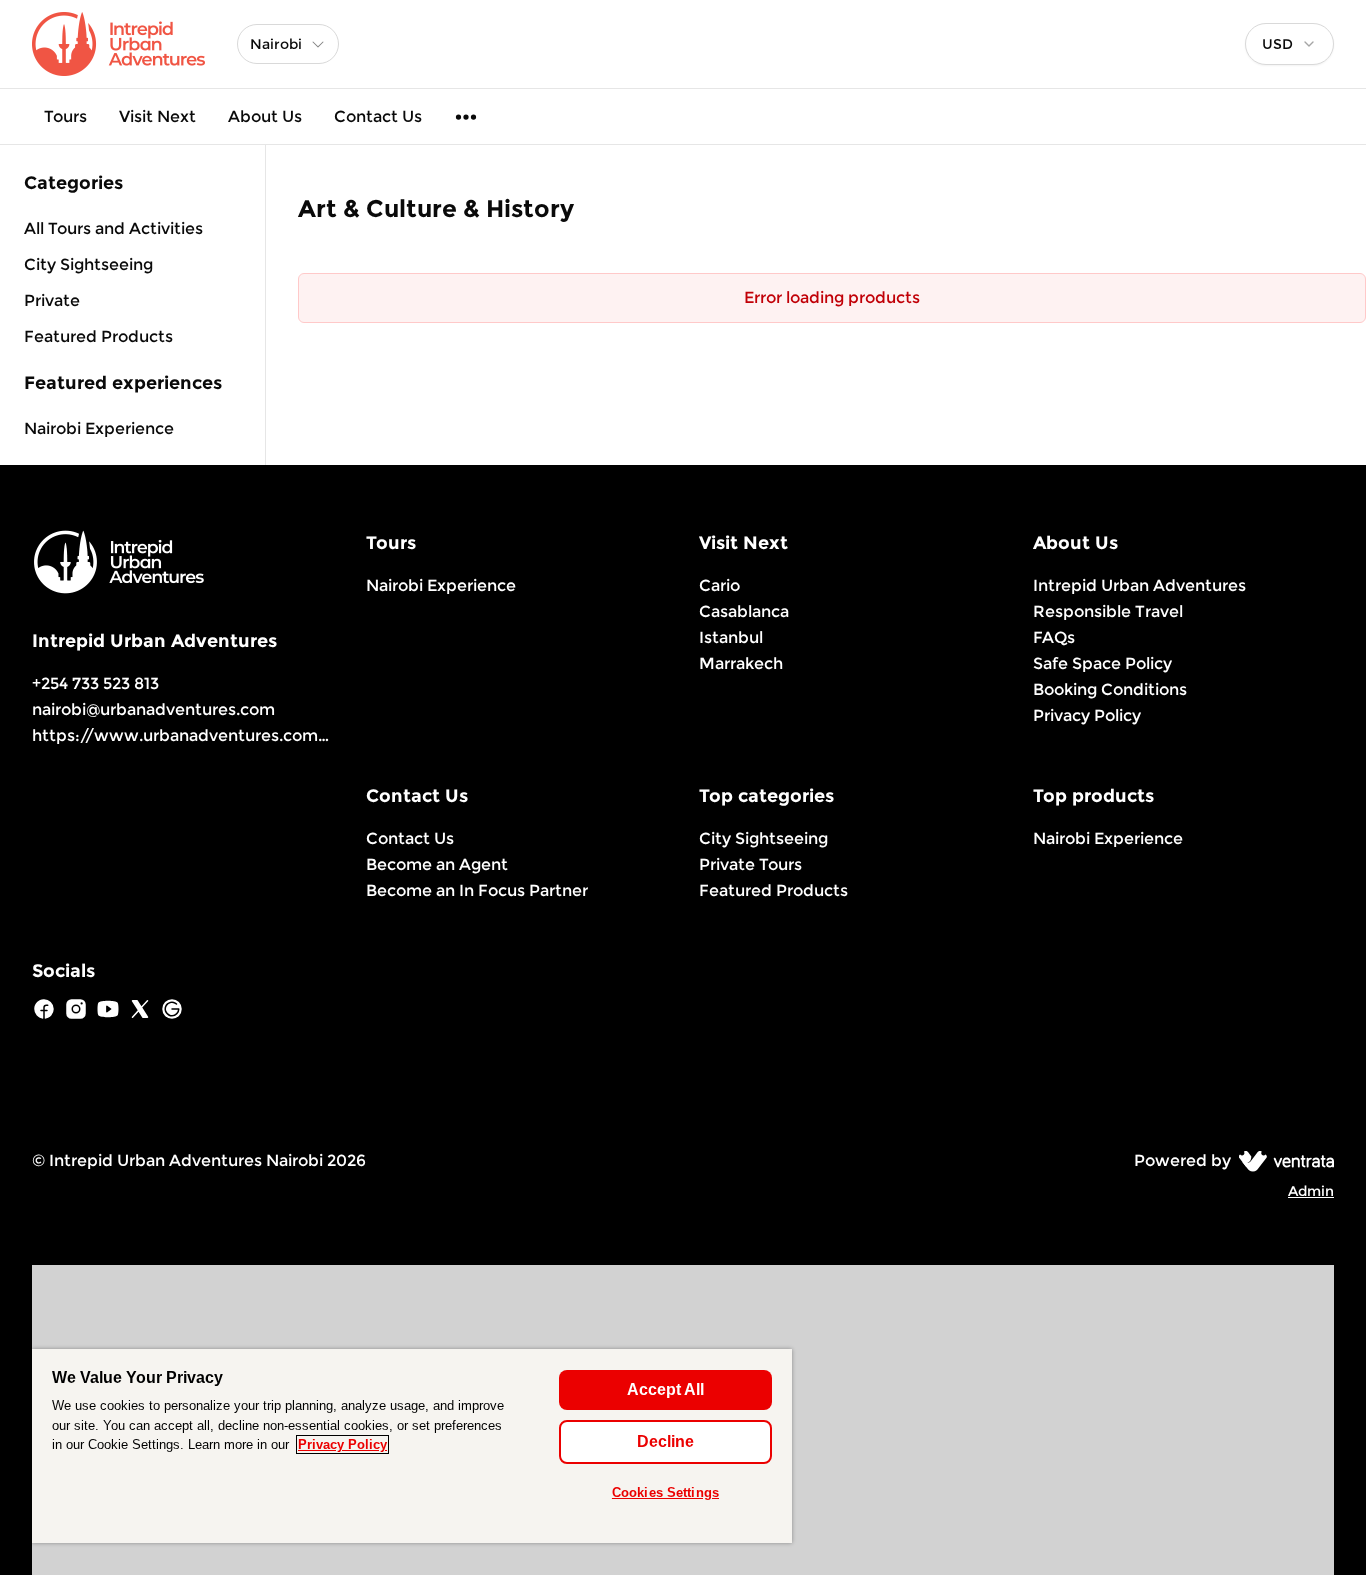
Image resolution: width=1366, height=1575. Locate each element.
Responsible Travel (1108, 611)
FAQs (1054, 637)
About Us (265, 116)
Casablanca (744, 611)
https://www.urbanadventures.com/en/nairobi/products (261, 735)
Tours (65, 116)
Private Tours (750, 864)
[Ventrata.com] (1282, 1160)
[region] (412, 1446)
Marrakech (741, 663)
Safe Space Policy (1102, 663)
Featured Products (773, 890)
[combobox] (1289, 44)
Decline (665, 1441)
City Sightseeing (763, 838)
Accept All (665, 1389)
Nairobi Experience (99, 428)
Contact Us (378, 116)
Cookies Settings (665, 1492)
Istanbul (731, 637)
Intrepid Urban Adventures (1139, 585)
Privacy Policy (1087, 715)
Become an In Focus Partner (477, 890)
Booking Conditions (1110, 689)
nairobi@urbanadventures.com (153, 709)
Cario (719, 585)
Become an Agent (437, 864)
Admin (1311, 1191)
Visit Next (157, 116)
